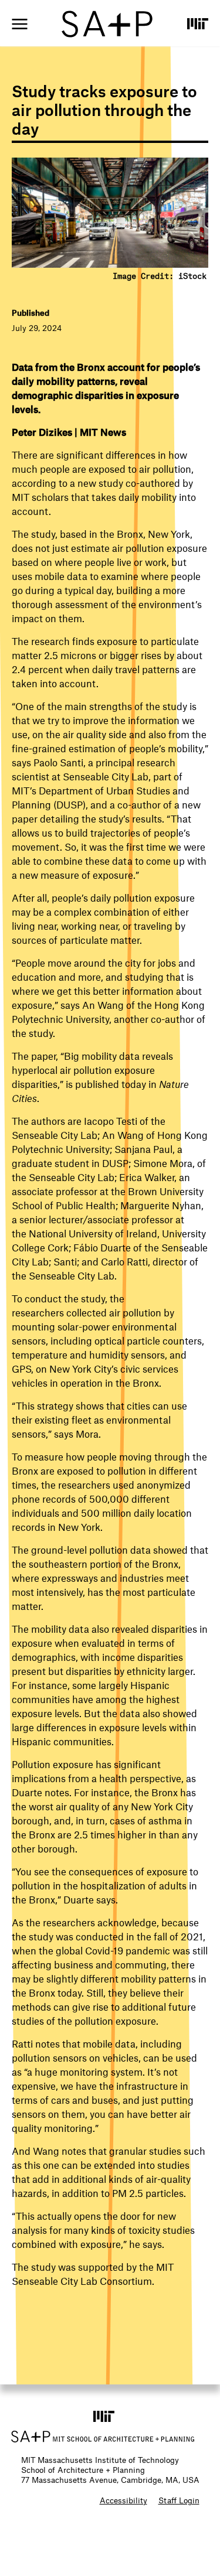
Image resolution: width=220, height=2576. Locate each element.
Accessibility (123, 2500)
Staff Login (179, 2500)
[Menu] (20, 24)
